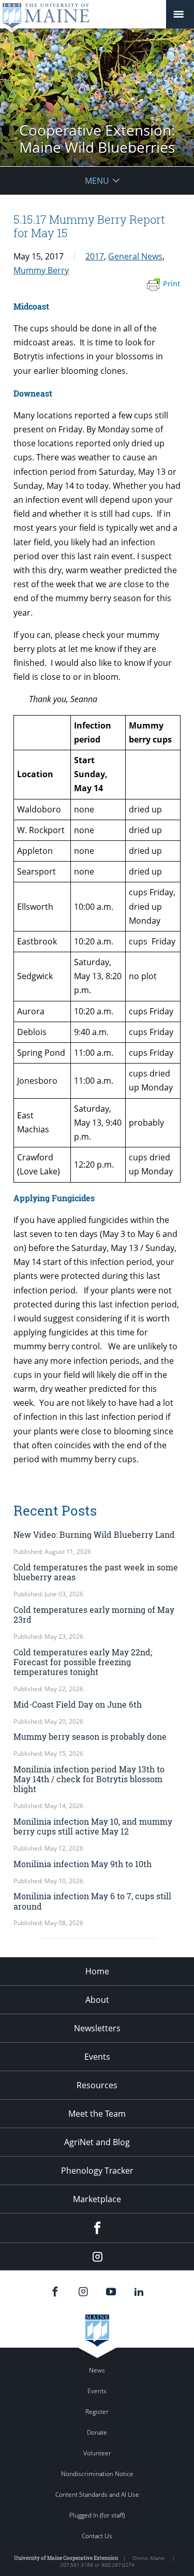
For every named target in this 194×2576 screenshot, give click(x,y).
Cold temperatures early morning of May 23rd (94, 1614)
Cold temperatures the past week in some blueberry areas (96, 1572)
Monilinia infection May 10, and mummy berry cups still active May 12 (93, 1826)
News (97, 2370)
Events (97, 2057)
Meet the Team (97, 2114)
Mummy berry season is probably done (90, 1736)
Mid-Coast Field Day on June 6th (78, 1704)
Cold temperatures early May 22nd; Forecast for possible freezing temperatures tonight (83, 1662)
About (97, 2000)
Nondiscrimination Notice (97, 2474)
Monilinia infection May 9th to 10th (83, 1864)
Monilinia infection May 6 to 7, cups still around (92, 1901)
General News (135, 256)
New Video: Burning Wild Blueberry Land (94, 1534)
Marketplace (97, 2199)
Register (97, 2412)
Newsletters (97, 2028)
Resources (97, 2085)
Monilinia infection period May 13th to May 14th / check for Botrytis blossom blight (89, 1779)
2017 (95, 256)
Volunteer (97, 2453)
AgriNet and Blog (97, 2142)
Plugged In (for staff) (97, 2515)
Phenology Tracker (97, 2171)
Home (97, 1971)
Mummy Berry (41, 270)
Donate (97, 2432)
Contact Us (97, 2536)
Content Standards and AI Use (97, 2494)
